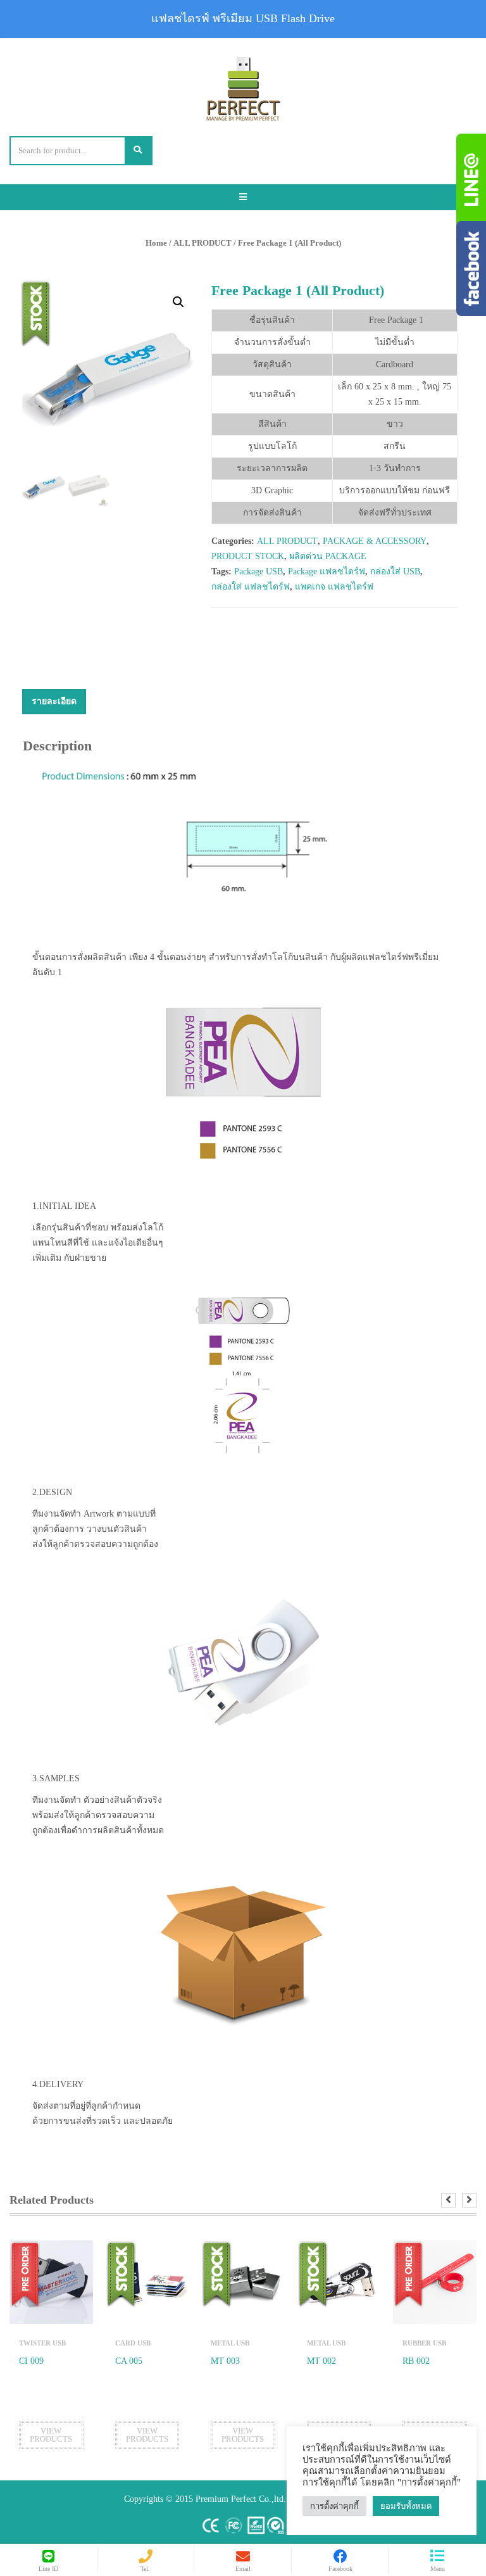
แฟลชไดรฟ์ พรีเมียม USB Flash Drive (243, 18)
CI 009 (31, 2361)
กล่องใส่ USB (395, 571)
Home (156, 243)
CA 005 (129, 2361)
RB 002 (416, 2361)
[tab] (54, 702)
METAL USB (230, 2343)
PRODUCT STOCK (248, 556)
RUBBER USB (424, 2343)
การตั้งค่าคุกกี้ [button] (334, 2506)
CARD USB (133, 2343)
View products (51, 2435)
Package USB (259, 571)
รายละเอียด (54, 701)
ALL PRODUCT (202, 243)
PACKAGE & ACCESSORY (375, 541)
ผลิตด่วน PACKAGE (328, 556)
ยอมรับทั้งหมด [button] (406, 2506)
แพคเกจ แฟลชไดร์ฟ (334, 587)
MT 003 (225, 2361)
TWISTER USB (42, 2343)
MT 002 (321, 2361)
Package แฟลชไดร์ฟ (327, 571)
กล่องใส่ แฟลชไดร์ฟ (251, 587)
